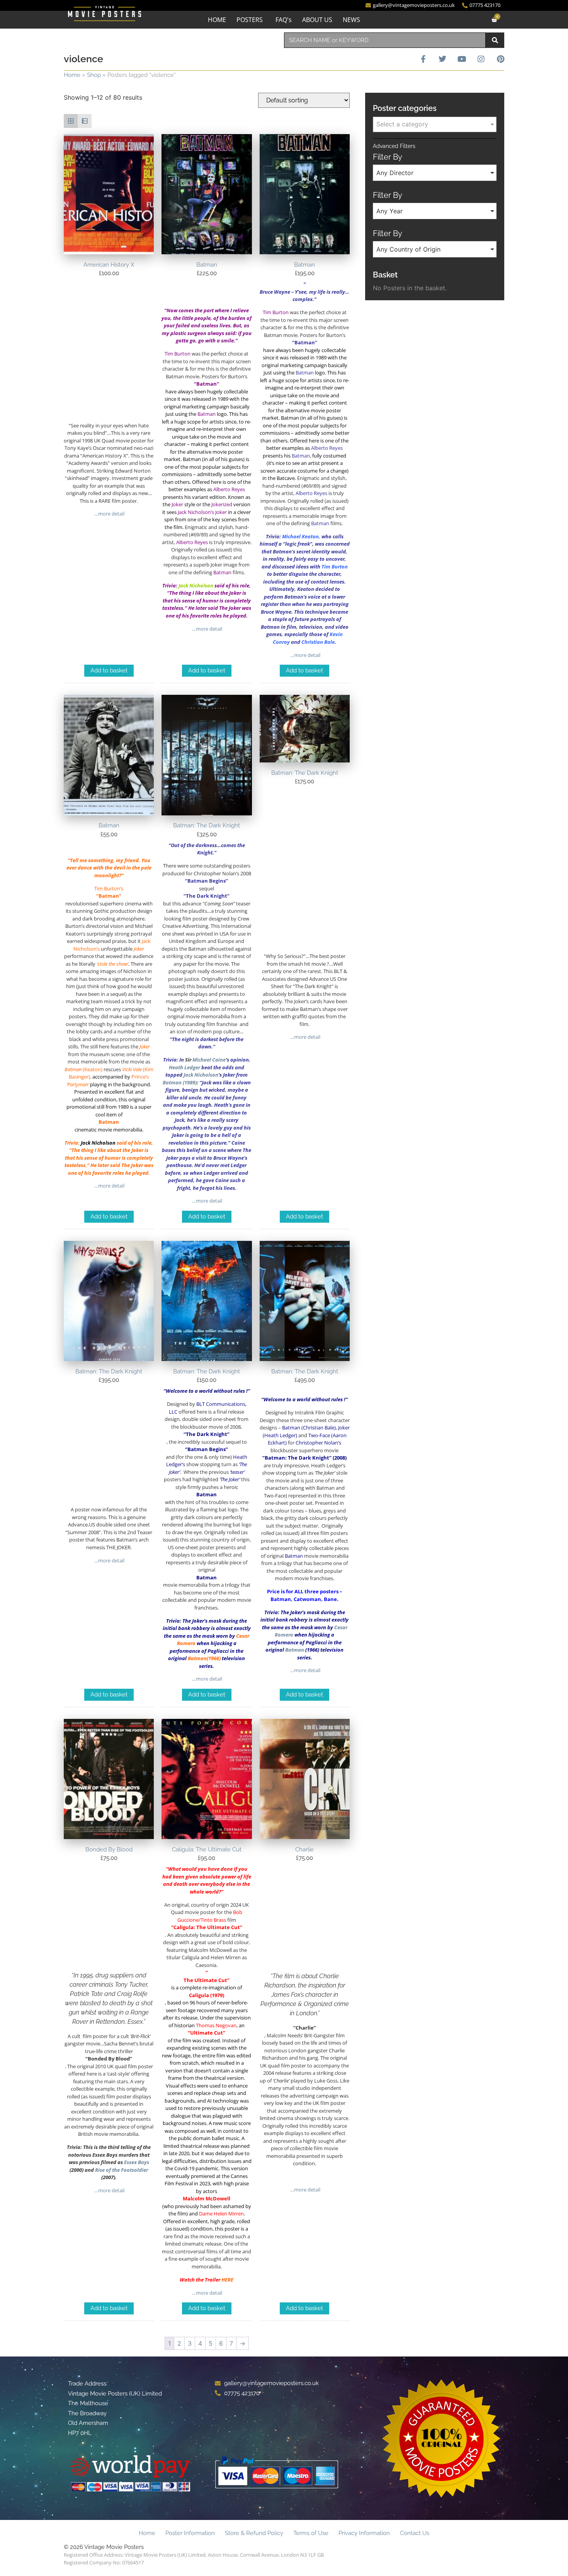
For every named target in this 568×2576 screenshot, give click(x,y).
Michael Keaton (300, 536)
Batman (197, 1658)
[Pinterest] (500, 59)
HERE (227, 2280)
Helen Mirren (229, 2214)
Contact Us (415, 2533)
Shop (94, 75)
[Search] (495, 40)
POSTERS (250, 20)
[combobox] (385, 40)
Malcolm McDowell (207, 2198)
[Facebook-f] (423, 59)
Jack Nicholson (196, 585)
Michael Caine (209, 1060)
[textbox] (435, 124)
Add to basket (109, 670)
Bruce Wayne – (277, 292)
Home (72, 75)
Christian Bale (318, 642)
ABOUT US (317, 20)
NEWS (351, 20)
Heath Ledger (185, 1067)
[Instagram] (481, 59)
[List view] (85, 121)
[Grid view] (71, 121)
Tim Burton (335, 567)
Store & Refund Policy (254, 2533)
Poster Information (190, 2533)
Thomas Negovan (216, 2025)
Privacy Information (364, 2533)
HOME (217, 20)
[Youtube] (462, 59)
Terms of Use (311, 2533)
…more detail (109, 514)
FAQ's (284, 20)
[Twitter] (442, 59)
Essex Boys (137, 2162)
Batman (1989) (180, 1082)
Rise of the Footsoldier (122, 2170)
